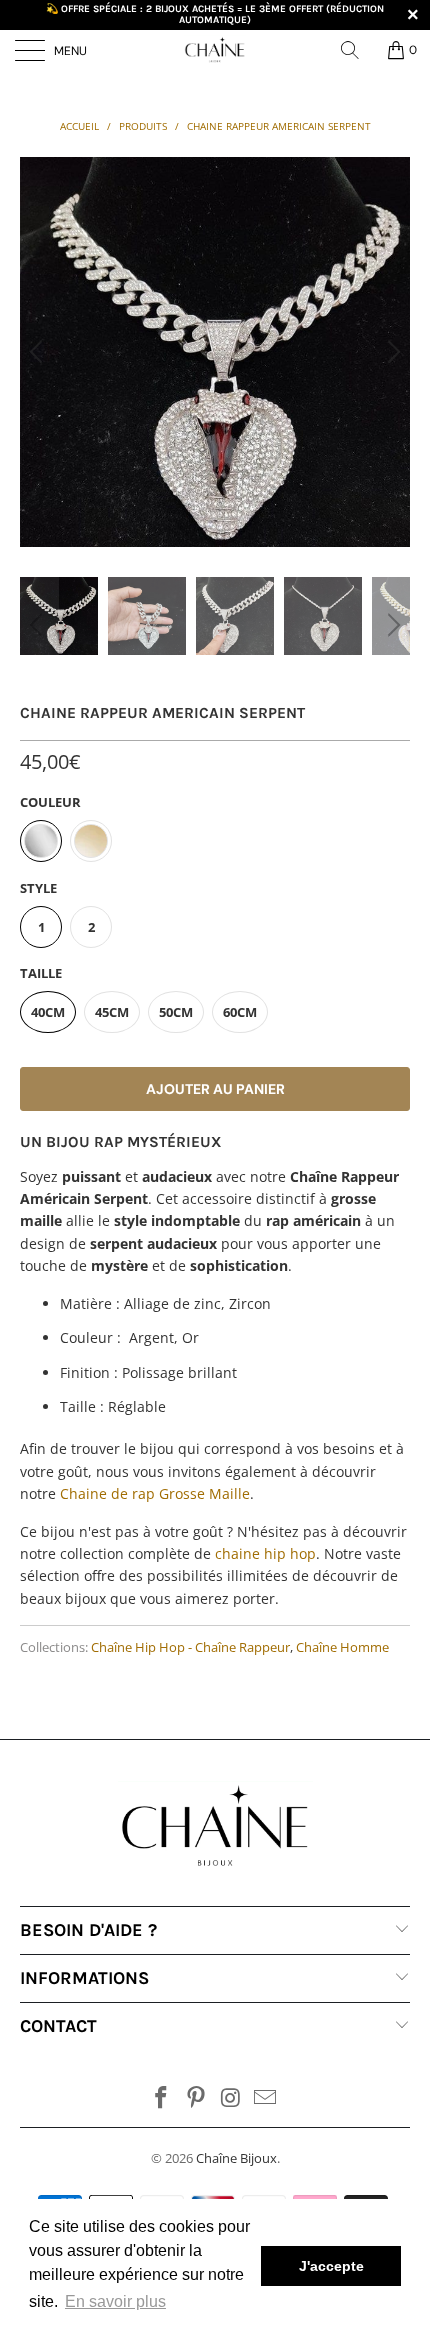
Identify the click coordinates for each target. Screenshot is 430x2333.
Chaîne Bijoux (236, 2158)
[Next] (391, 352)
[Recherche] (357, 50)
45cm (112, 1012)
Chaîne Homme (342, 1647)
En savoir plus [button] (115, 2301)
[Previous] (39, 352)
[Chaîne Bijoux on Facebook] (162, 2098)
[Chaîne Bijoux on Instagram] (232, 2098)
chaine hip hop (265, 1553)
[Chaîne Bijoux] (215, 50)
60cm (240, 1012)
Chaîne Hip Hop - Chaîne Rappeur (190, 1647)
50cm (176, 1012)
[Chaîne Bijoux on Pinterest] (197, 2098)
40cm (48, 1012)
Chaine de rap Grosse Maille (155, 1493)
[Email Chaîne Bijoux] (266, 2098)
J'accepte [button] (331, 2266)
